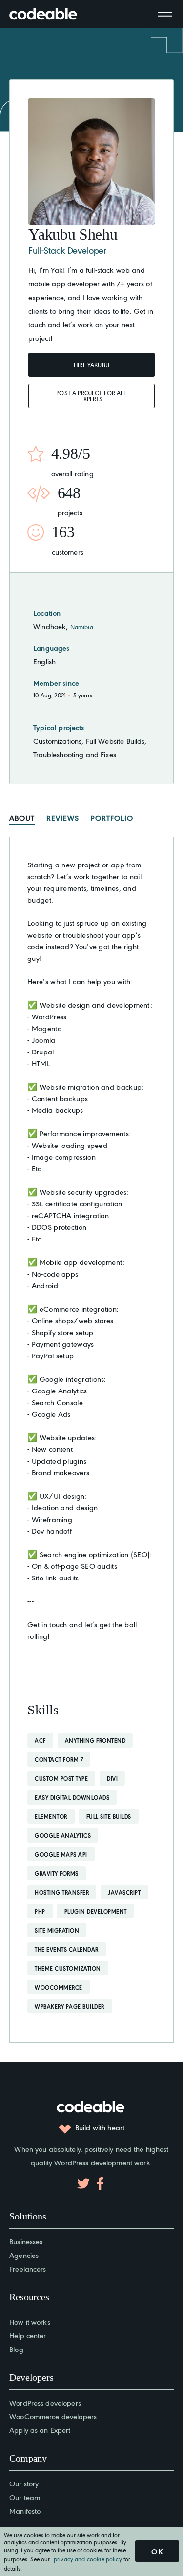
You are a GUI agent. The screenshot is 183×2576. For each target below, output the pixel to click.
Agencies (24, 2255)
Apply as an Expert (40, 2430)
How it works (30, 2322)
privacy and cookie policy (88, 2559)
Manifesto (25, 2510)
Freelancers (28, 2268)
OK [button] (157, 2551)
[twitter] (83, 2183)
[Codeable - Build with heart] (53, 14)
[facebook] (100, 2183)
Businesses (26, 2241)
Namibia (82, 627)
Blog (16, 2349)
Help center (28, 2335)
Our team (25, 2497)
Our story (24, 2483)
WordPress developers (45, 2402)
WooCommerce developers (53, 2416)
